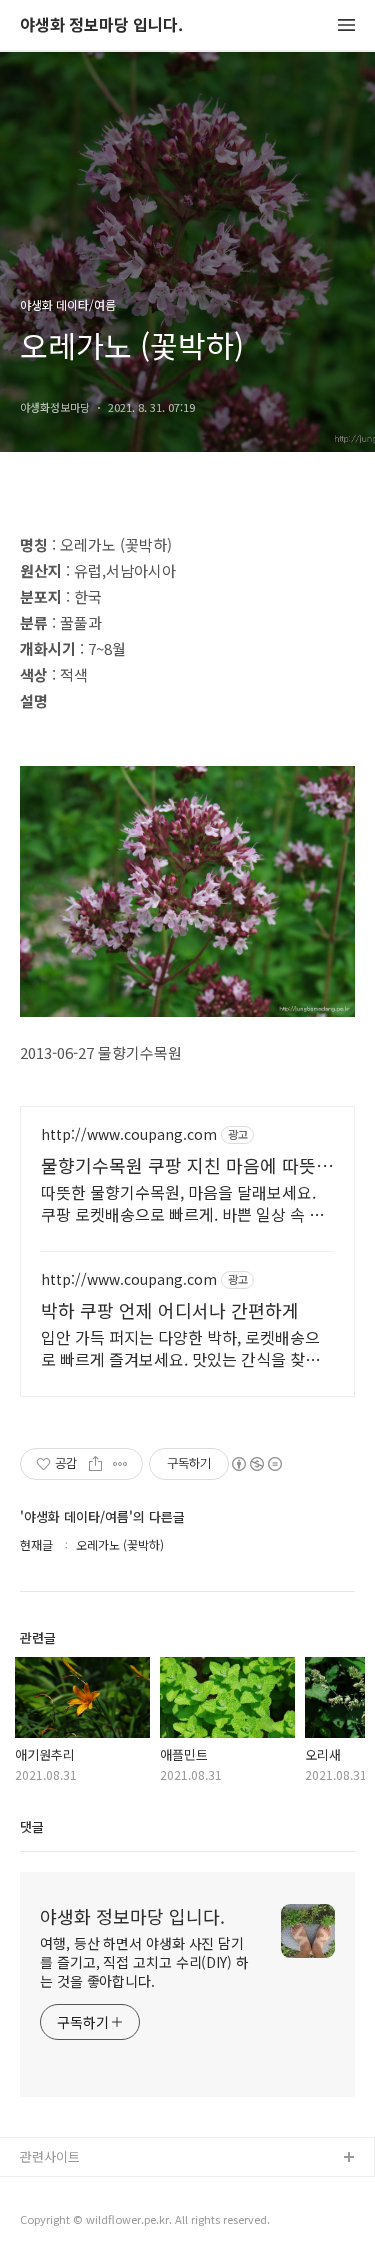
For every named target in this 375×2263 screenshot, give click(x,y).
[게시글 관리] (120, 1464)
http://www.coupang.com (129, 1134)
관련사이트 (50, 2156)
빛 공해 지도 (55, 2190)
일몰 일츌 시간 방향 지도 (89, 2222)
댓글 (32, 1826)
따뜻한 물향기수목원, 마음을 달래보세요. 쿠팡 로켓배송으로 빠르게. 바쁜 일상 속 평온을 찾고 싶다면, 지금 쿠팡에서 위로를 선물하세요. (182, 1202)
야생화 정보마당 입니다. (101, 25)
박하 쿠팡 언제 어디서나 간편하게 (170, 1310)
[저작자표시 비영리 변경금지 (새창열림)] (256, 1464)
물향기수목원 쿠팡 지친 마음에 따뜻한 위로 (187, 1165)
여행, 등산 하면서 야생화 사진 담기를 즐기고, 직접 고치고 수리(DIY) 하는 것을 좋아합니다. (144, 1962)
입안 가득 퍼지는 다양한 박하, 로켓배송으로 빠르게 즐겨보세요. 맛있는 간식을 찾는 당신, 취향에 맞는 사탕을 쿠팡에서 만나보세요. (180, 1347)
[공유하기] (95, 1464)
